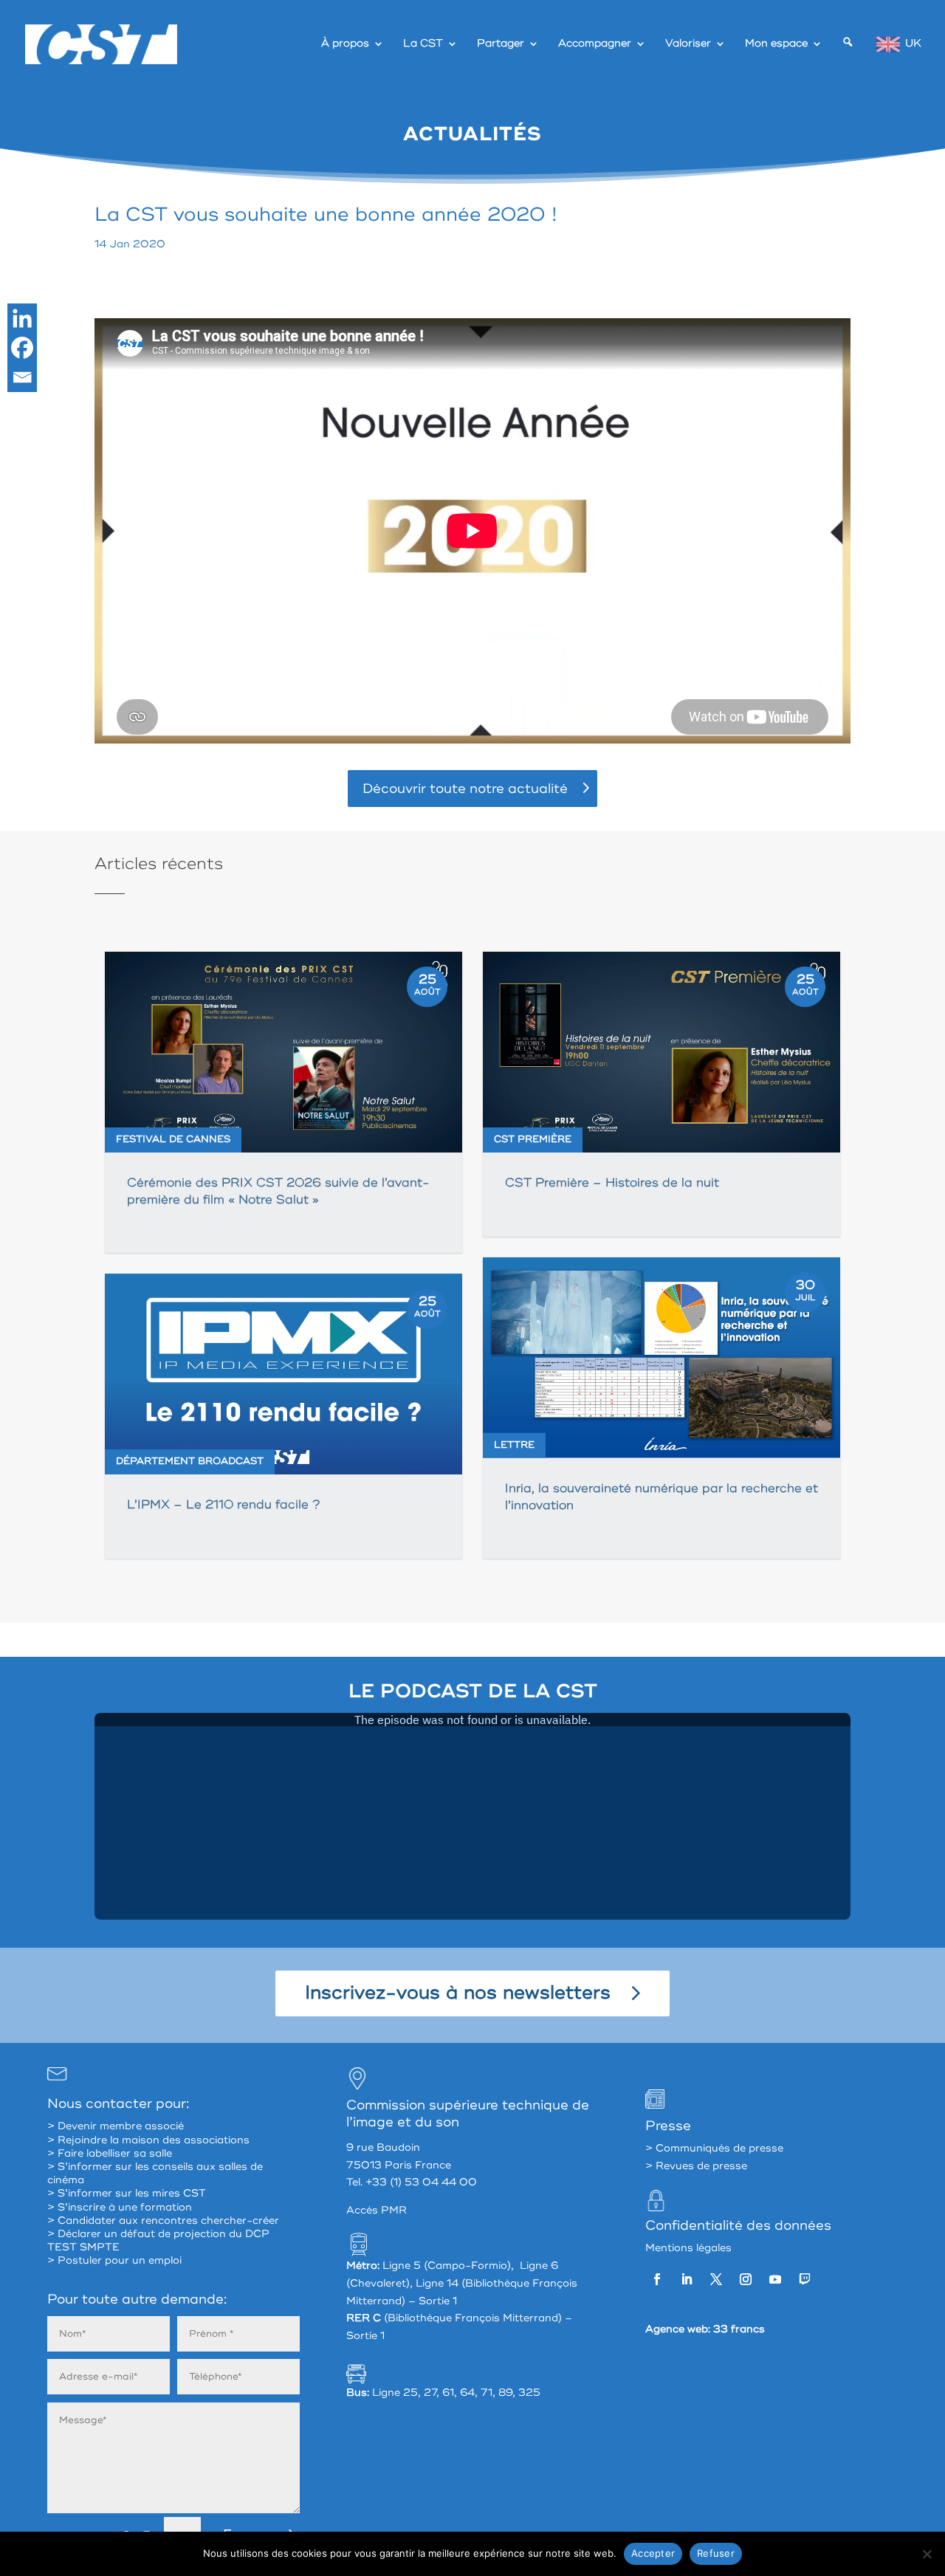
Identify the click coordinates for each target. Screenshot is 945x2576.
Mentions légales (688, 2248)
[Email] (22, 377)
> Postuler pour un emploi (114, 2260)
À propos (345, 44)
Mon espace (776, 44)
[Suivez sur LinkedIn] (687, 2279)
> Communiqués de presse (714, 2148)
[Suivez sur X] (716, 2279)
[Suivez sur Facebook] (657, 2279)
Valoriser (688, 44)
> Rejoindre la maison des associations (148, 2140)
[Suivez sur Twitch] (805, 2279)
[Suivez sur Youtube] (775, 2279)
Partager (501, 44)
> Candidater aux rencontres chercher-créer (163, 2220)
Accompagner (595, 44)
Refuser (716, 2553)
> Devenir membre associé (116, 2126)
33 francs (739, 2329)
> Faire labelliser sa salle (110, 2153)
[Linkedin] (22, 318)
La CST (423, 44)
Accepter (653, 2553)
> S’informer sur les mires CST (127, 2193)
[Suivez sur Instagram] (746, 2279)
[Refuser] (927, 2554)
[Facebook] (22, 348)
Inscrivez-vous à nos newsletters (458, 1993)
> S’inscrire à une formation (120, 2207)
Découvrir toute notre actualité (465, 789)
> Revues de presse (696, 2166)
